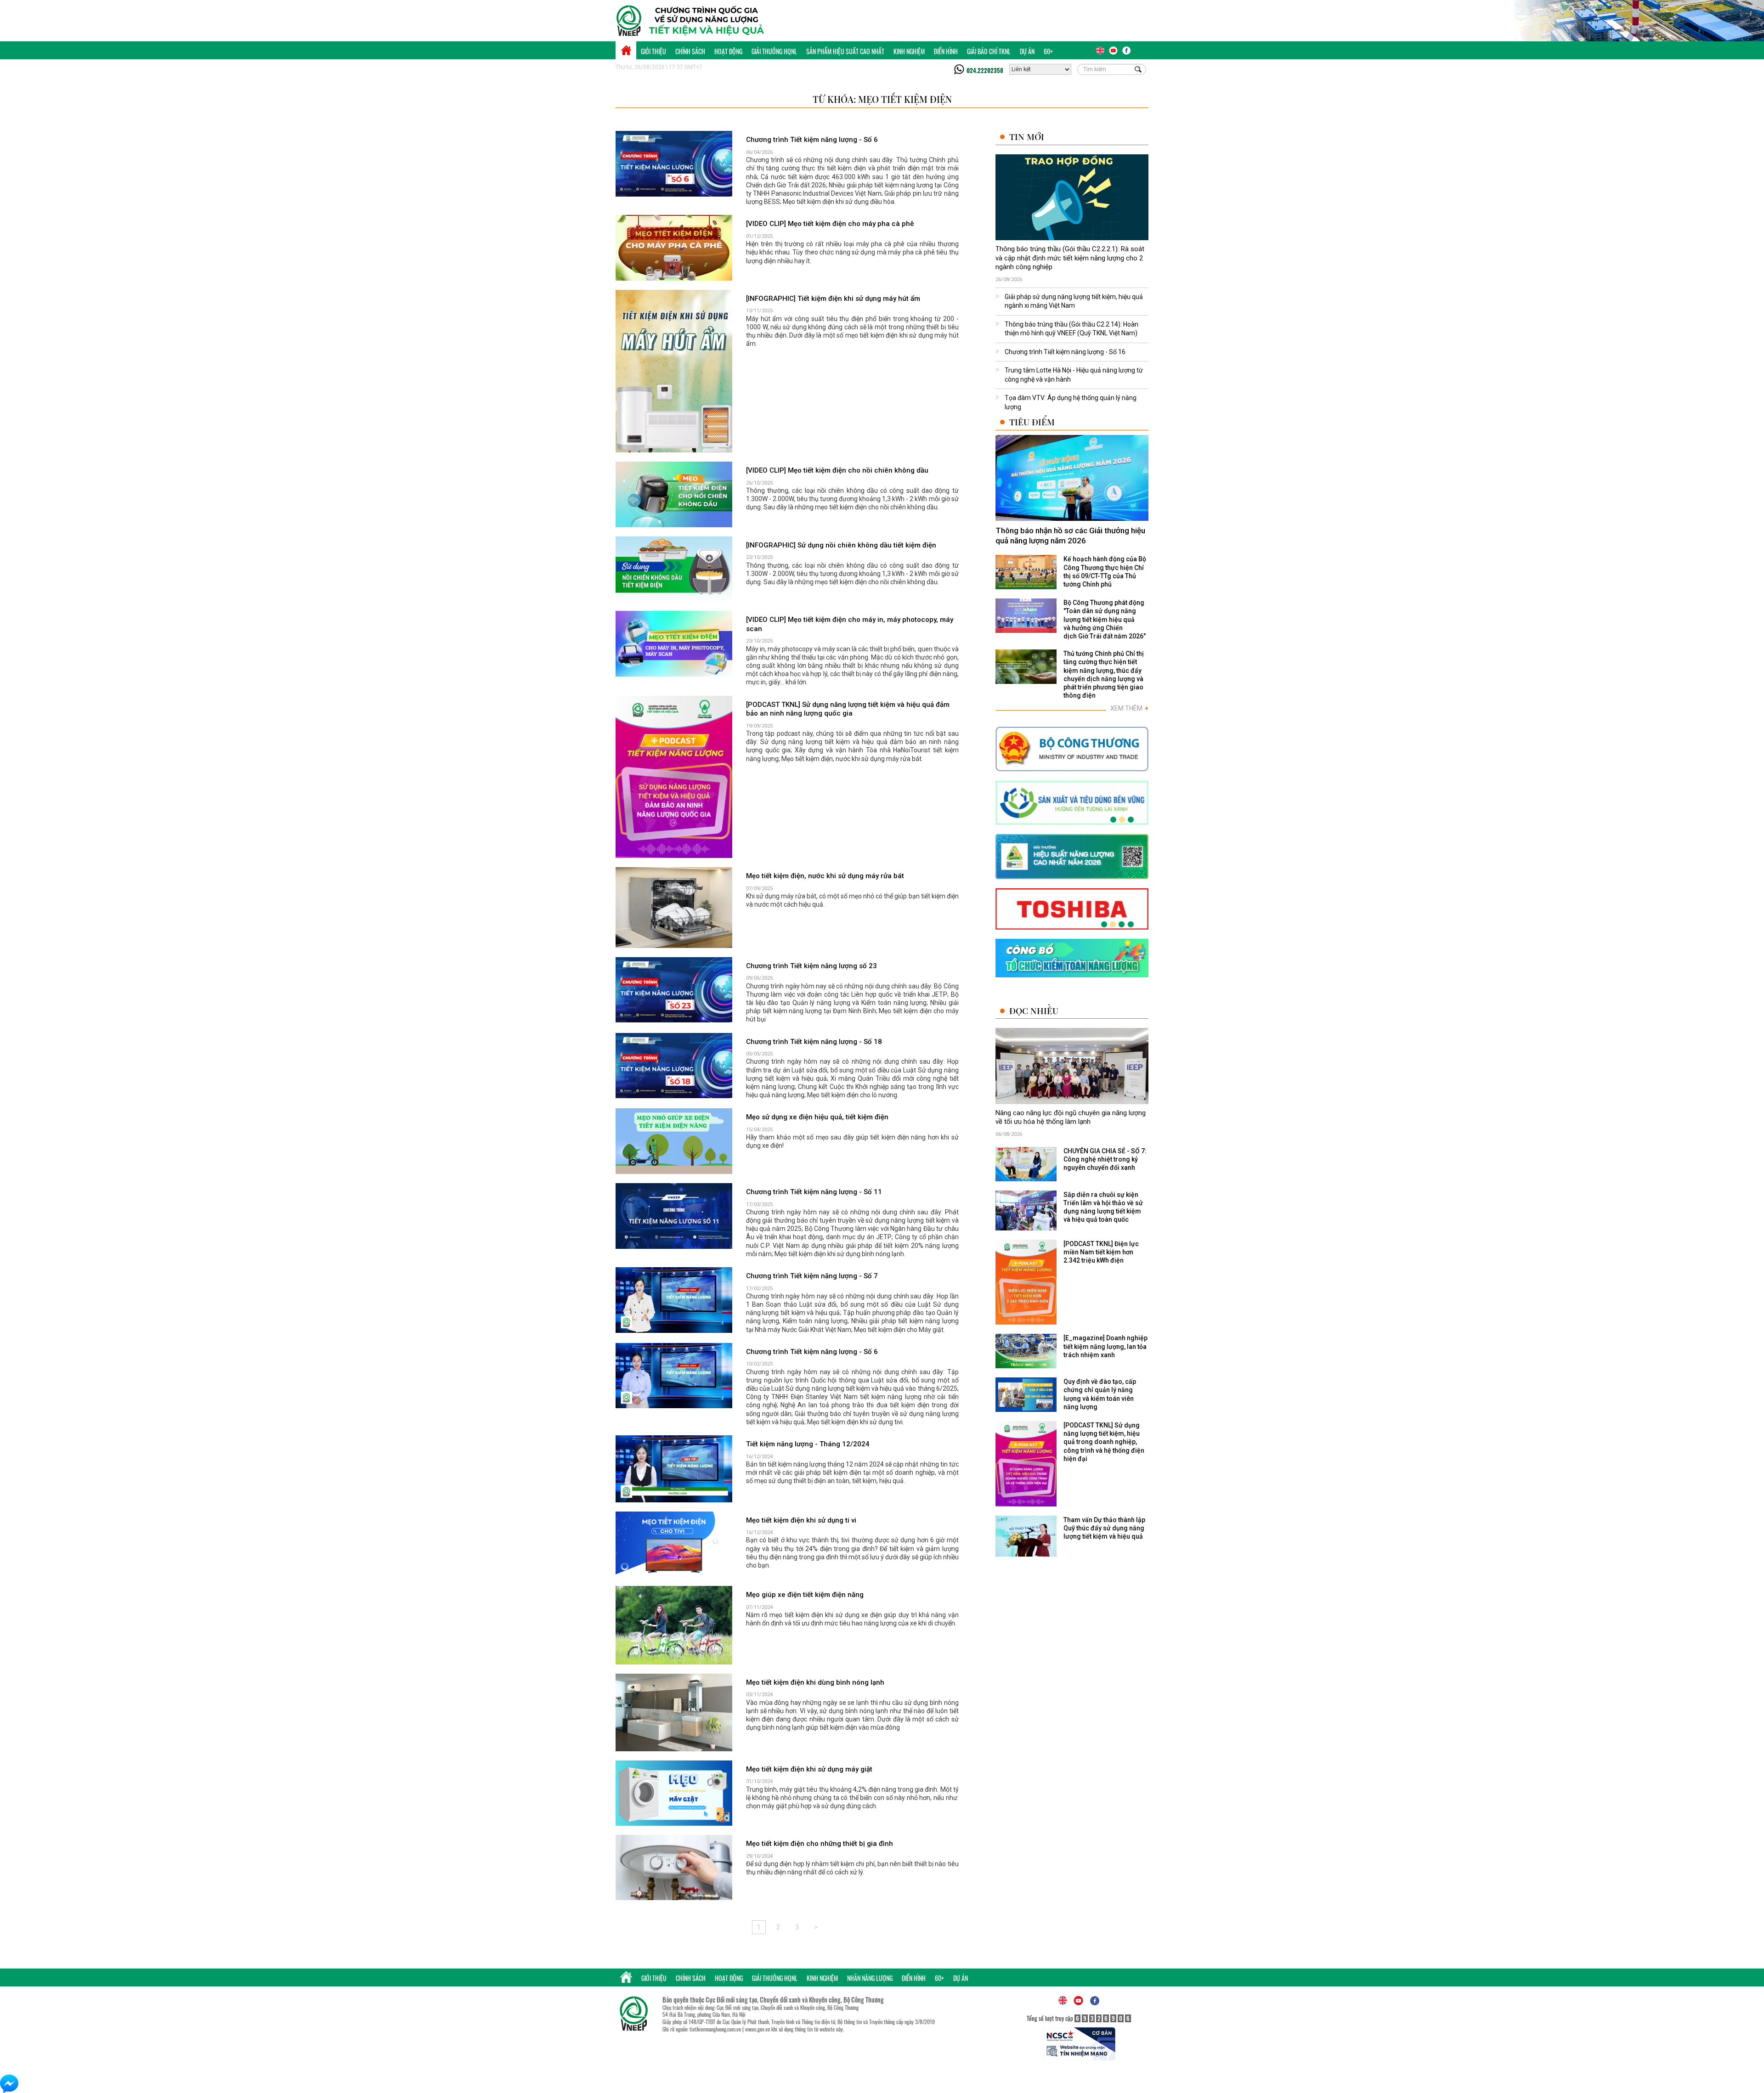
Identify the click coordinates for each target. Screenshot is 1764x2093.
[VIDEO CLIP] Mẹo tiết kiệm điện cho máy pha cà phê (830, 224)
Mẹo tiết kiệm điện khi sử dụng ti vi (801, 1520)
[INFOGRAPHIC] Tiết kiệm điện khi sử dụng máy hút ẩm (833, 299)
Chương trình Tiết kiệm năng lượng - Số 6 (812, 140)
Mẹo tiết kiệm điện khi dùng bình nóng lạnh (815, 1682)
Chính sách (690, 51)
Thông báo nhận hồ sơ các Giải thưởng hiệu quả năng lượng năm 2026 (1070, 536)
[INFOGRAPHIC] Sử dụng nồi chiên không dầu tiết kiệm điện (841, 545)
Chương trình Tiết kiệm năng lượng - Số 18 (814, 1042)
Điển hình (946, 51)
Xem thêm (1129, 708)
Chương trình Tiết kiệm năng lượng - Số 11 (814, 1192)
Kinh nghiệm (909, 51)
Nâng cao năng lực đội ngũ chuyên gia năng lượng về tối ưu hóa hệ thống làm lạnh (1071, 1117)
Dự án (1027, 51)
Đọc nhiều (1034, 1011)
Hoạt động (728, 51)
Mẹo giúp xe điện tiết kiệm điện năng (805, 1595)
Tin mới (1027, 137)
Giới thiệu (653, 51)
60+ (1048, 51)
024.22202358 (985, 70)
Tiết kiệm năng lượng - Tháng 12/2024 (808, 1444)
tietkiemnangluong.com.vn (715, 2029)
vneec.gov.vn (758, 2029)
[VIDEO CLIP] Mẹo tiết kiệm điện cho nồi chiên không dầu (837, 470)
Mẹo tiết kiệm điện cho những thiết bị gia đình (820, 1844)
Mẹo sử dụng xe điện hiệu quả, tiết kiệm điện (817, 1117)
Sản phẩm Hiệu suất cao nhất (845, 51)
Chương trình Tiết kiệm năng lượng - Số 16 (1065, 352)
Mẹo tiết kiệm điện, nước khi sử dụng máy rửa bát (825, 876)
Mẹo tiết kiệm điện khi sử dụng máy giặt (809, 1769)
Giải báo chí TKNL (989, 51)
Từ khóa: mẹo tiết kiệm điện (882, 99)
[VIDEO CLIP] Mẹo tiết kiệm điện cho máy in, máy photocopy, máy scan (850, 624)
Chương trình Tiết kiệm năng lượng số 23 (811, 966)
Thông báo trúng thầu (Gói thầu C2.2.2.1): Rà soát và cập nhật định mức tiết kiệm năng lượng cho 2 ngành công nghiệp (1070, 258)
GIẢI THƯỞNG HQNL (774, 51)
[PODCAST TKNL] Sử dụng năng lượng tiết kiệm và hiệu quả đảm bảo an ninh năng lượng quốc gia (848, 709)
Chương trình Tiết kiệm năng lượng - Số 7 (812, 1276)
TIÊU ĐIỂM (1032, 422)
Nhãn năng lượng (870, 1978)
